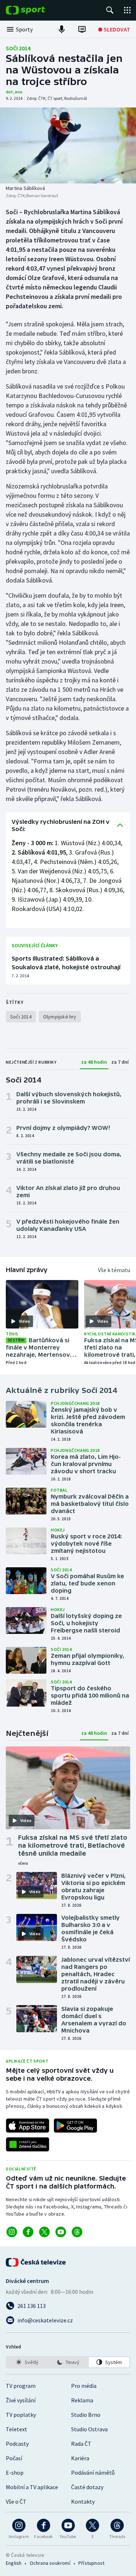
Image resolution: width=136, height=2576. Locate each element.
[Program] (82, 29)
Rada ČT (81, 2444)
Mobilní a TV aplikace (32, 2487)
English (14, 2563)
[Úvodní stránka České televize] (36, 2262)
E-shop (15, 2473)
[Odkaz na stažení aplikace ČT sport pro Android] (75, 2126)
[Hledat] (110, 10)
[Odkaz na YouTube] (61, 2232)
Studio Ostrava (89, 2429)
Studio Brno (86, 2415)
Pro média (84, 2386)
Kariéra (80, 2458)
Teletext (17, 2429)
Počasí (14, 2458)
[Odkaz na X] (44, 2232)
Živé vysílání (21, 2400)
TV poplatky (21, 2415)
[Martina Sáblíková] (68, 145)
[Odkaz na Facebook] (28, 2232)
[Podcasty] (62, 29)
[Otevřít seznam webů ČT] (127, 10)
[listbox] (68, 2362)
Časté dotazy (87, 2487)
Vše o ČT (16, 2501)
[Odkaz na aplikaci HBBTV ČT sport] (28, 2144)
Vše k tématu (114, 1270)
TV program (21, 2386)
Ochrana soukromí (50, 2563)
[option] (27, 2362)
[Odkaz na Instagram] (12, 2232)
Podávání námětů (93, 2473)
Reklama (82, 2400)
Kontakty (83, 2501)
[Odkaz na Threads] (77, 2232)
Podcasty (17, 2444)
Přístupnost (91, 2563)
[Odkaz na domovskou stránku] (36, 10)
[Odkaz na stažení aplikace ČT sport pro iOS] (28, 2126)
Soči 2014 (18, 48)
